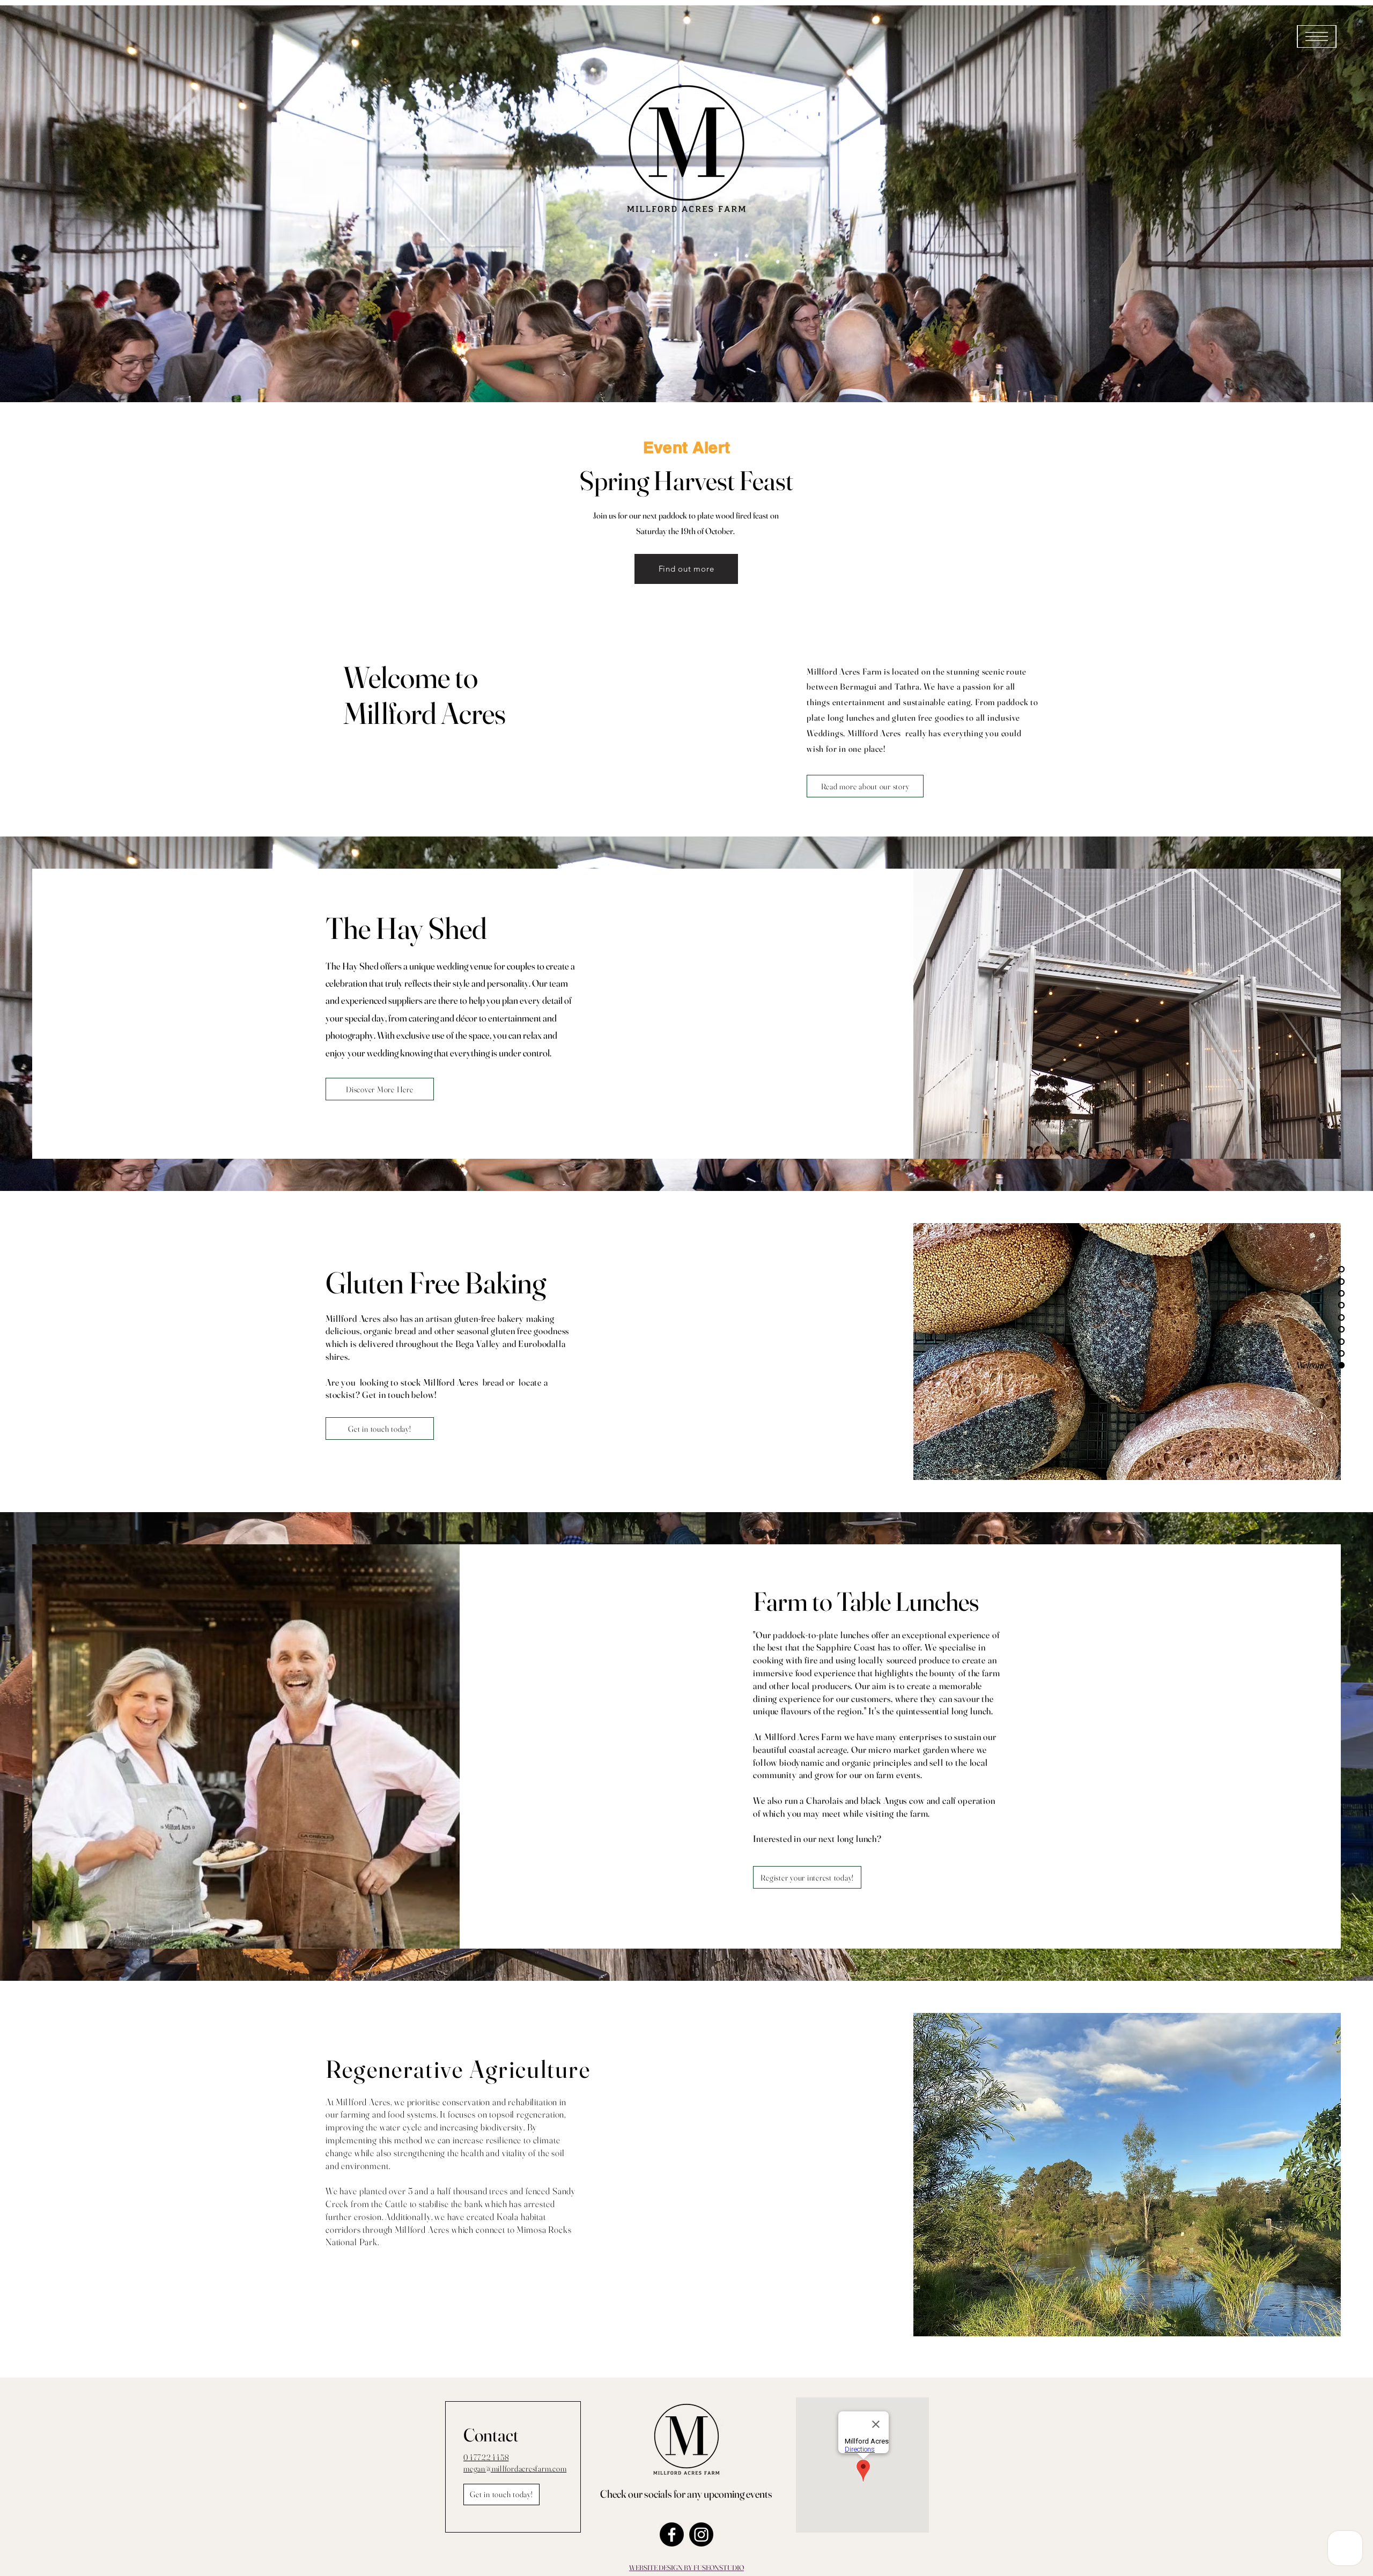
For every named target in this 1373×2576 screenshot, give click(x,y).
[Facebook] (672, 2534)
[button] (1317, 36)
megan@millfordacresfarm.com (515, 2468)
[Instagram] (701, 2534)
